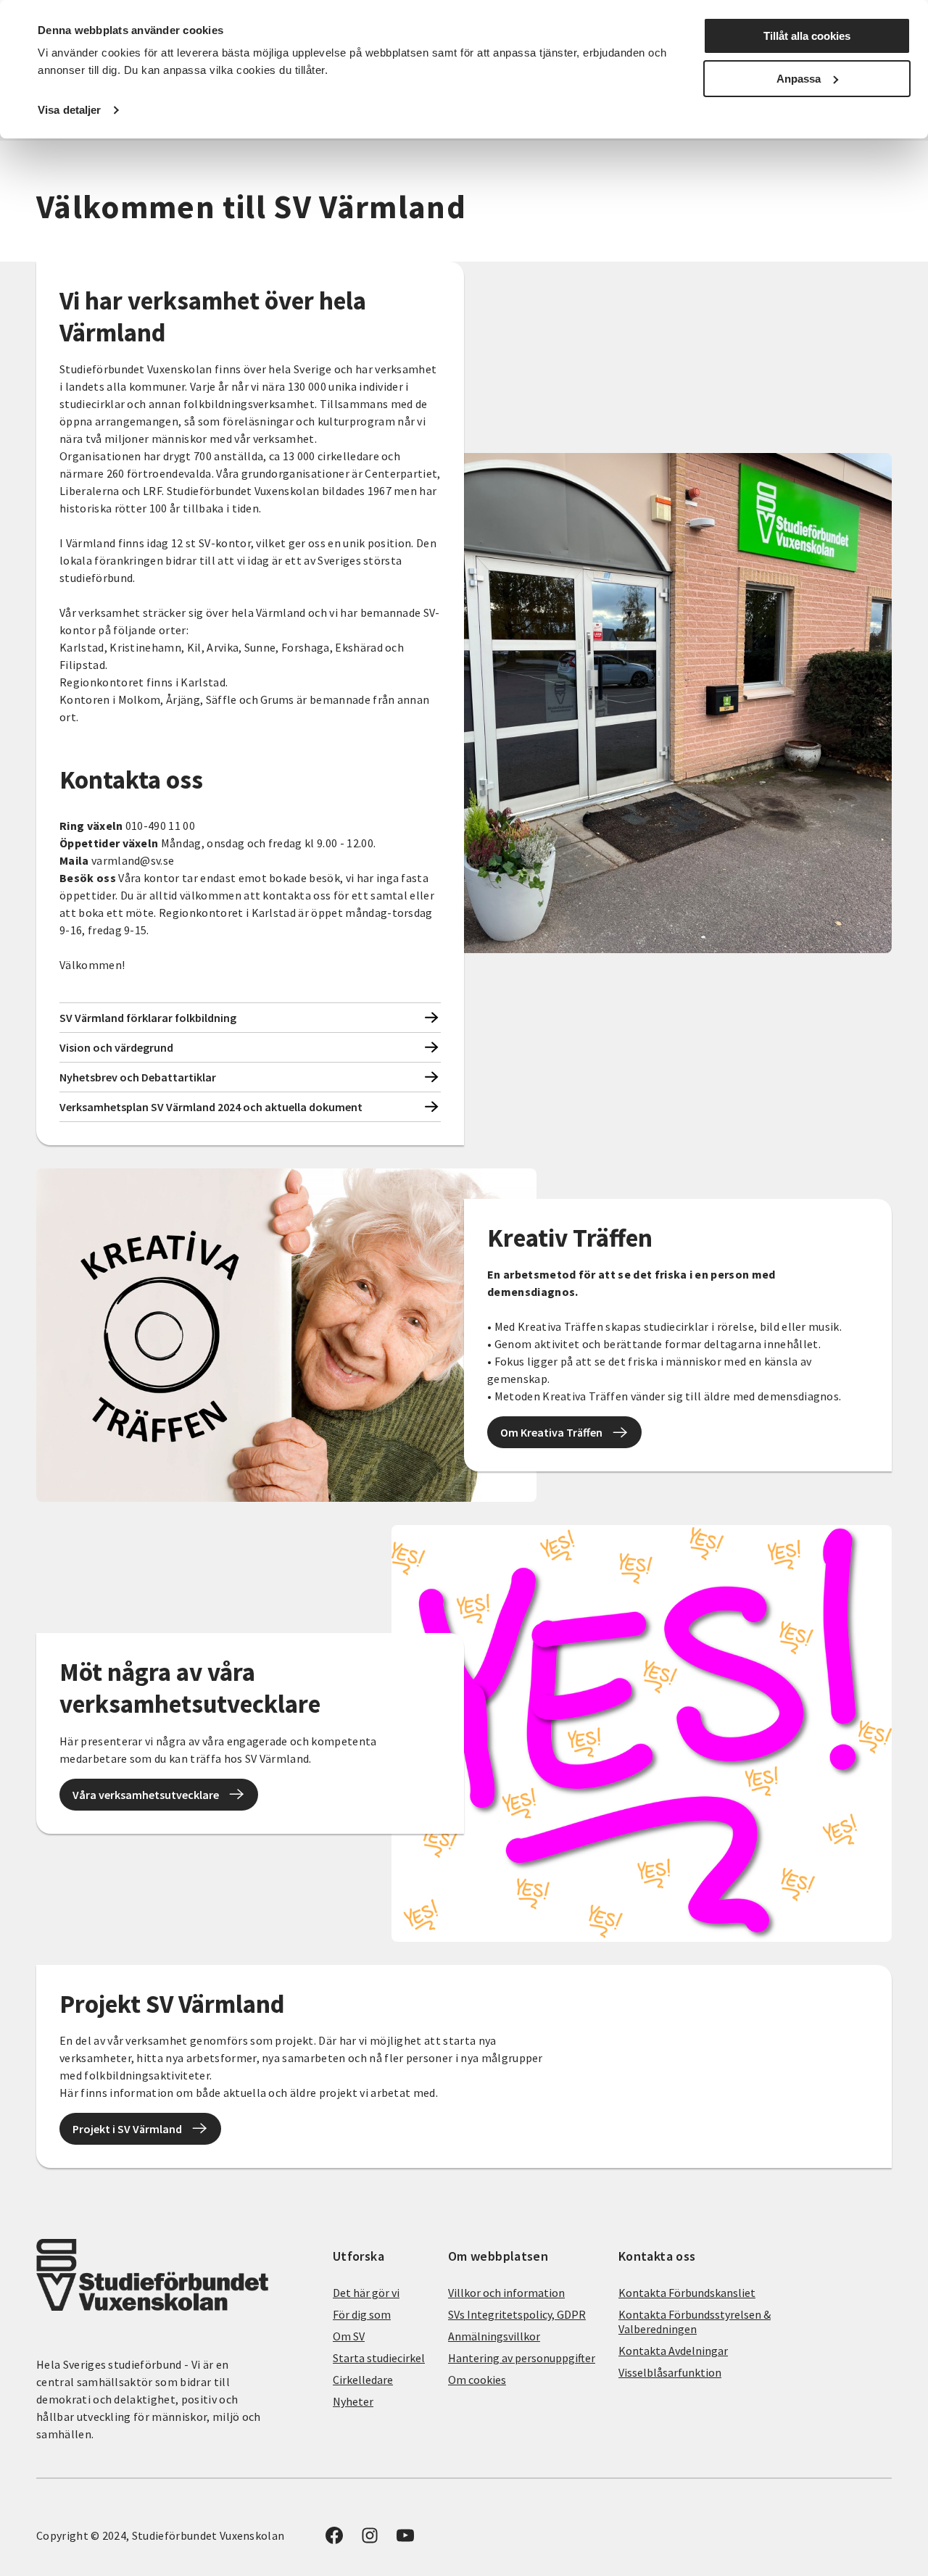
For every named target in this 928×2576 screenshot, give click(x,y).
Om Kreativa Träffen (551, 1432)
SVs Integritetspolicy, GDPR (517, 2314)
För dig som (362, 2314)
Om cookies (477, 2380)
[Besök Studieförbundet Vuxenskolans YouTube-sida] (405, 2540)
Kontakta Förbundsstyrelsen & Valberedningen (695, 2322)
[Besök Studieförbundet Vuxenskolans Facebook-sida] (334, 2540)
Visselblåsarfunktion (670, 2372)
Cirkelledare (363, 2380)
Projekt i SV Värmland (127, 2129)
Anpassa (799, 79)
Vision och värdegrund (116, 1047)
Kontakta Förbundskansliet (687, 2293)
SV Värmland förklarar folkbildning (148, 1018)
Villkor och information (506, 2293)
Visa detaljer (69, 110)
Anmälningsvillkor (494, 2336)
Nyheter (353, 2401)
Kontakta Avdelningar (673, 2351)
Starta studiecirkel (379, 2358)
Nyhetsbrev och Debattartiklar (138, 1077)
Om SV (349, 2336)
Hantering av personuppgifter (522, 2358)
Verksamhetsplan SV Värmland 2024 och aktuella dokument (211, 1107)
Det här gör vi (366, 2293)
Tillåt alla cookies (807, 36)
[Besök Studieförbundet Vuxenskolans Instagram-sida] (370, 2540)
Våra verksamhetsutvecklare (146, 1795)
